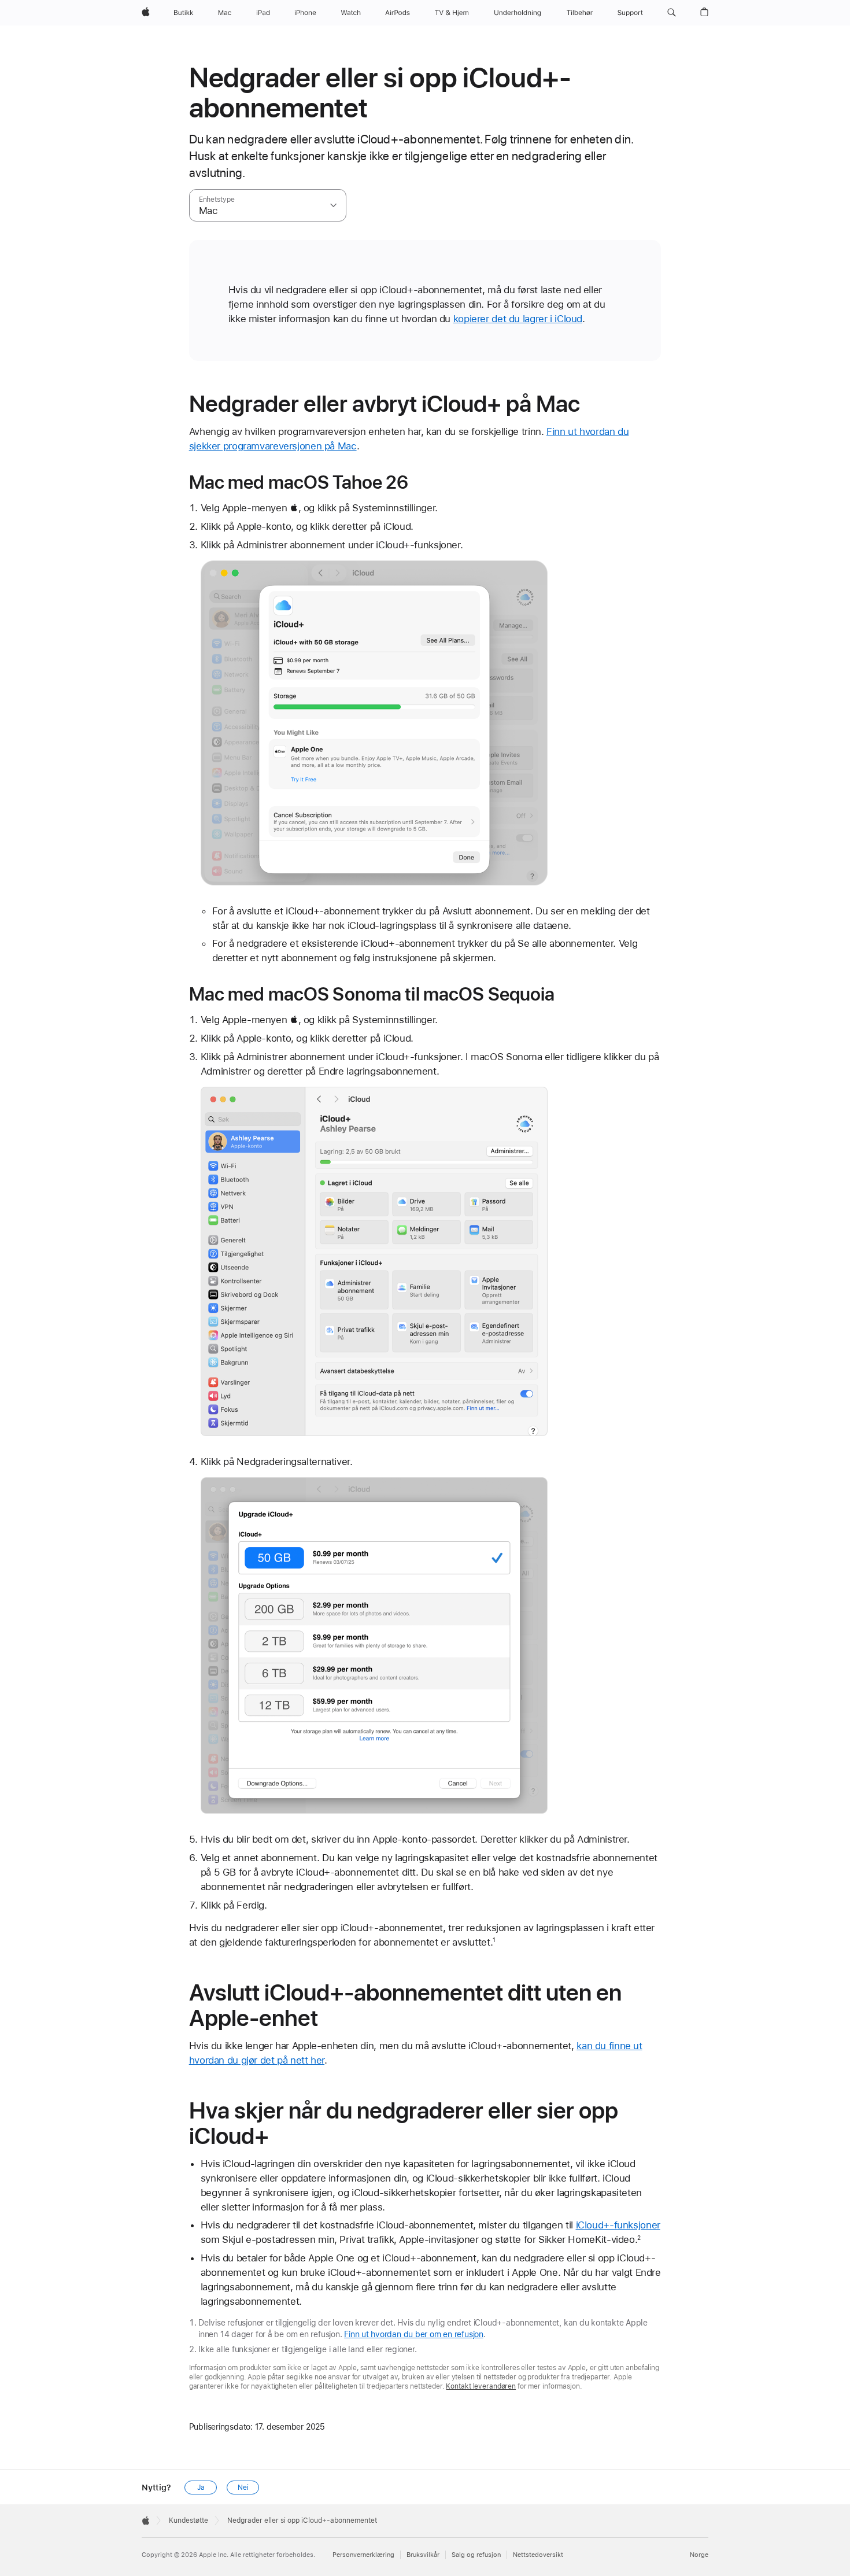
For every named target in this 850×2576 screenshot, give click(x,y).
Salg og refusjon (476, 2555)
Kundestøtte (189, 2520)
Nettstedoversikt (538, 2555)
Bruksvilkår (423, 2555)
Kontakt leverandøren (481, 2386)
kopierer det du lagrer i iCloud (518, 319)
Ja (201, 2488)
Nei (243, 2488)
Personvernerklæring (363, 2555)
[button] (672, 13)
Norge (699, 2555)
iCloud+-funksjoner (618, 2225)
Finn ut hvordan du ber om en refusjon (414, 2334)
